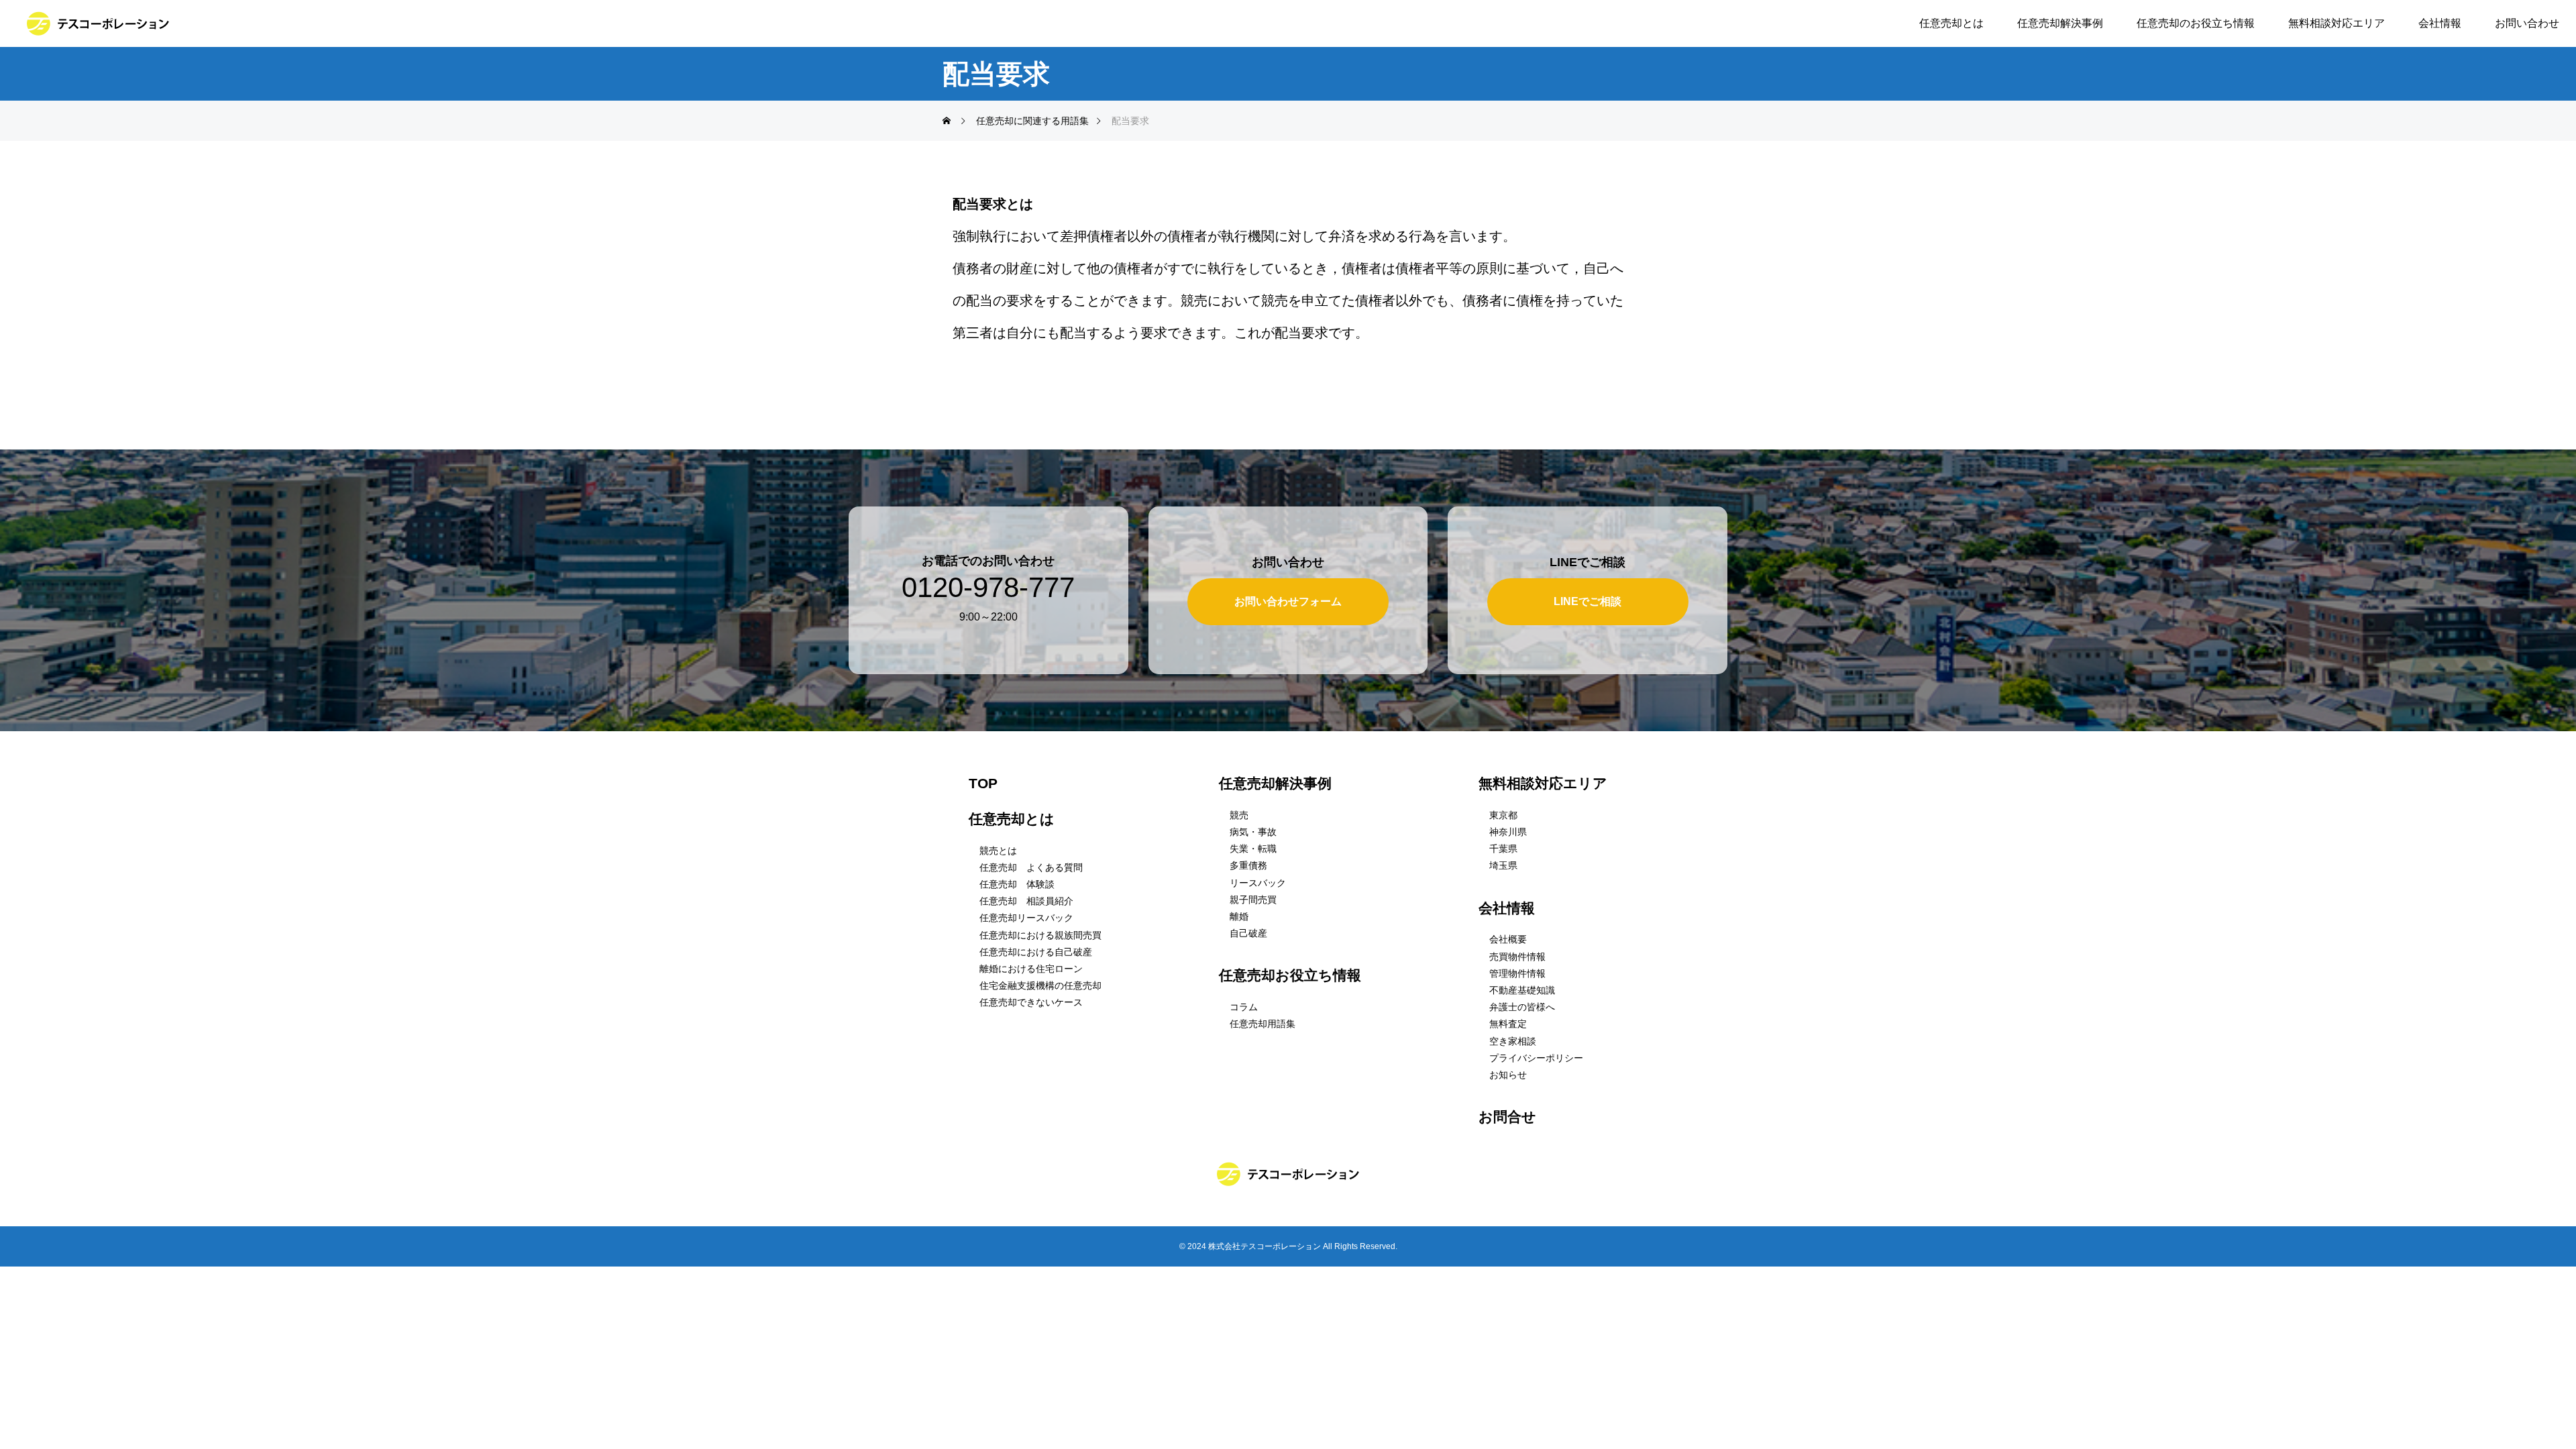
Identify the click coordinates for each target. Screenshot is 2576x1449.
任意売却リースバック (1026, 918)
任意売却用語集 (1263, 1024)
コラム (1244, 1007)
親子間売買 (1253, 900)
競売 (1239, 815)
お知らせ (1508, 1075)
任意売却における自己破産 (1036, 952)
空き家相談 (1513, 1041)
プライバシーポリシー (1536, 1058)
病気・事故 (1253, 832)
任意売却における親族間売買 (1040, 935)
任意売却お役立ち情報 (1290, 975)
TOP (983, 783)
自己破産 (1248, 933)
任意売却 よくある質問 (1031, 867)
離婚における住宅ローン (1031, 969)
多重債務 (1248, 865)
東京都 (1503, 815)
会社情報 (2440, 23)
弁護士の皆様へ (1522, 1007)
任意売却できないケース (1031, 1002)
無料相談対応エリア (2337, 23)
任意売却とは (1951, 23)
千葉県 (1503, 849)
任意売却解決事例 (2060, 23)
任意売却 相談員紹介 (1026, 901)
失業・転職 (1253, 849)
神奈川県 (1508, 832)
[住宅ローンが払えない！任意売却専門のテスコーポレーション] (98, 23)
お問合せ (1507, 1117)
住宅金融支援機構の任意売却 (1040, 985)
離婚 (1239, 916)
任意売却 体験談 (1017, 884)
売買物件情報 (1517, 957)
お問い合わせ (2527, 23)
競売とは (998, 851)
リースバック (1258, 883)
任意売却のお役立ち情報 (2196, 23)
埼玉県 (1503, 865)
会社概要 (1508, 939)
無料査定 (1508, 1024)
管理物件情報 (1517, 973)
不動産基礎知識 (1522, 990)
